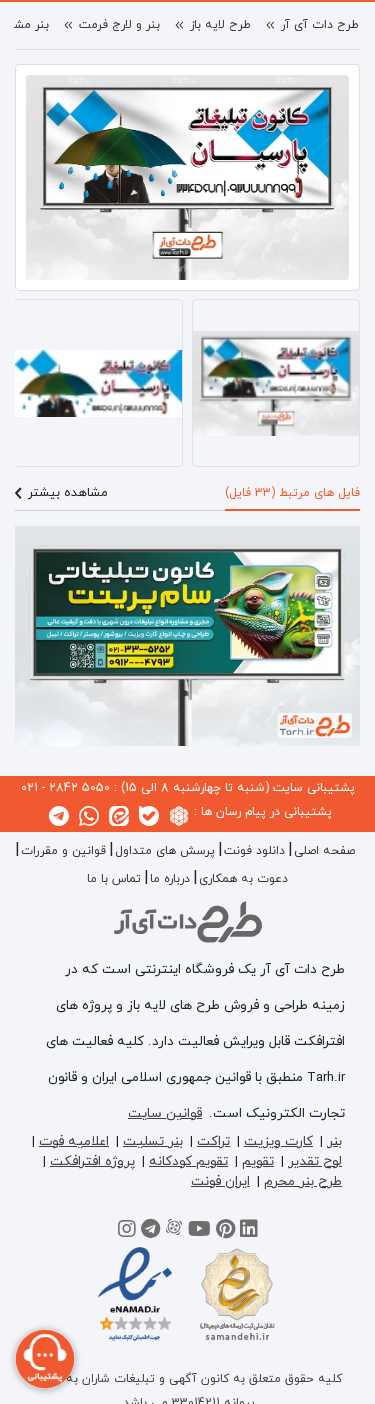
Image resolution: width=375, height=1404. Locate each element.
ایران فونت (220, 1181)
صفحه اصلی (324, 851)
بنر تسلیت (153, 1141)
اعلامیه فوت (74, 1141)
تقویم (258, 1161)
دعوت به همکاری (243, 879)
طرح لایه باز (220, 25)
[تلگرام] (150, 1232)
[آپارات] (174, 1232)
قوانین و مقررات (63, 851)
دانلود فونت (254, 851)
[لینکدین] (249, 1232)
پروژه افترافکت (92, 1161)
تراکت (213, 1141)
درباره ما (170, 879)
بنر (334, 1141)
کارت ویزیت (278, 1141)
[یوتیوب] (199, 1232)
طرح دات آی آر (320, 25)
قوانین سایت (165, 1113)
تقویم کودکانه (188, 1161)
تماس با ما (114, 879)
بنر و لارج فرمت (119, 25)
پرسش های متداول (165, 851)
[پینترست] (225, 1232)
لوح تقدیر (315, 1161)
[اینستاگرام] (127, 1232)
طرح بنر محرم (303, 1181)
